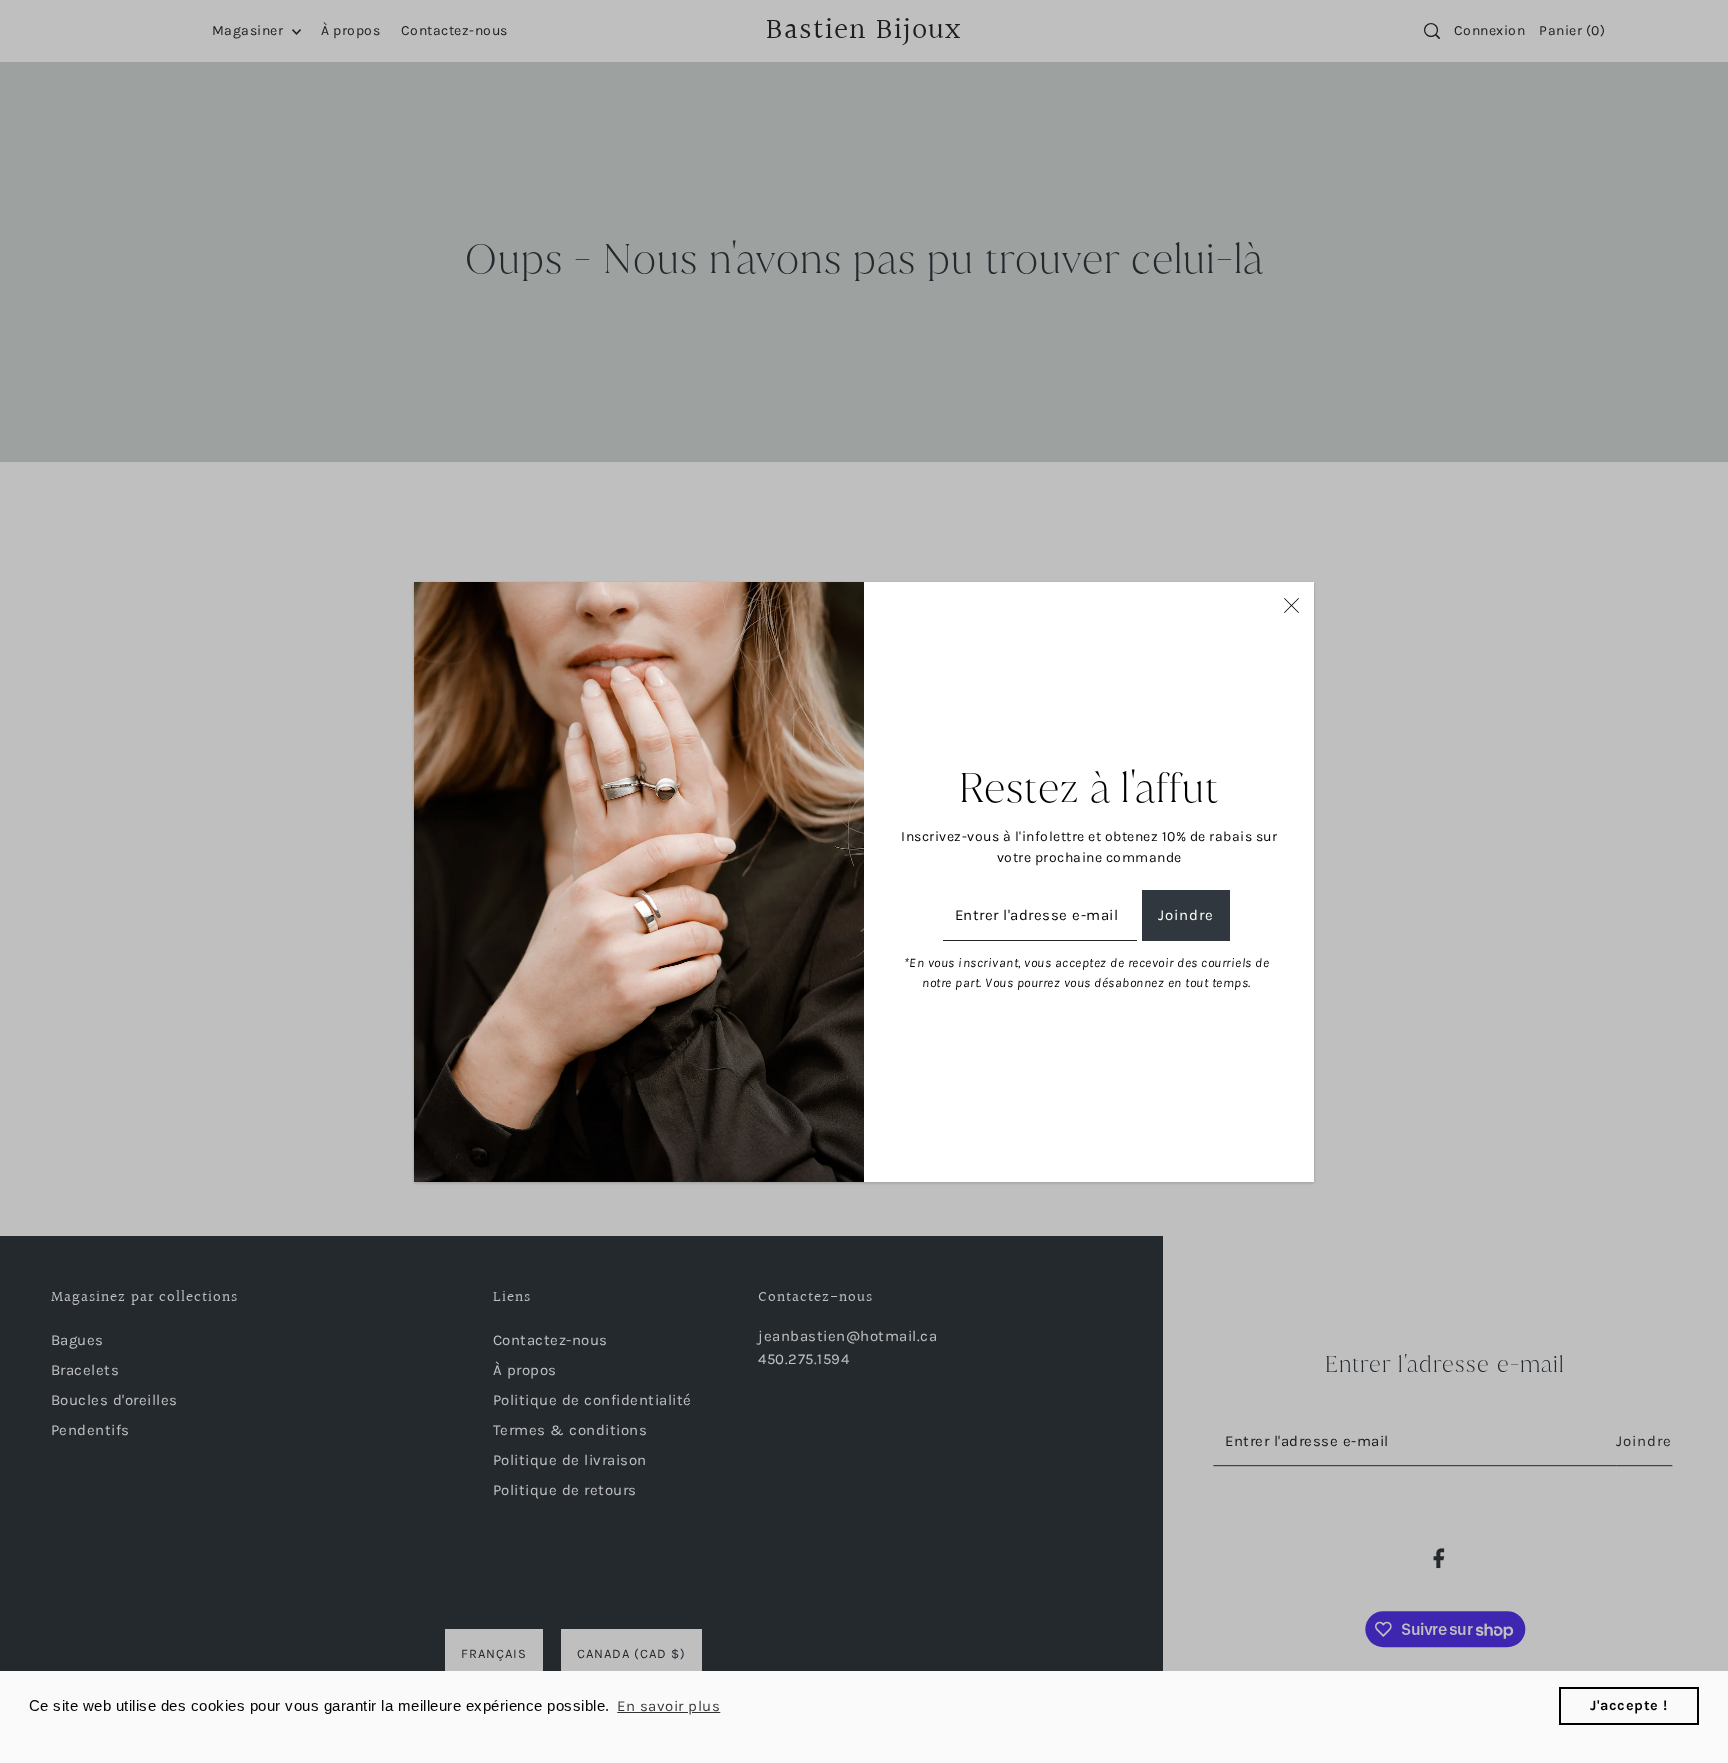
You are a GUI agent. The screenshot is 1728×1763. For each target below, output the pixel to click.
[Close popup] (1291, 605)
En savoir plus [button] (668, 1706)
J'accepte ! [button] (1629, 1705)
